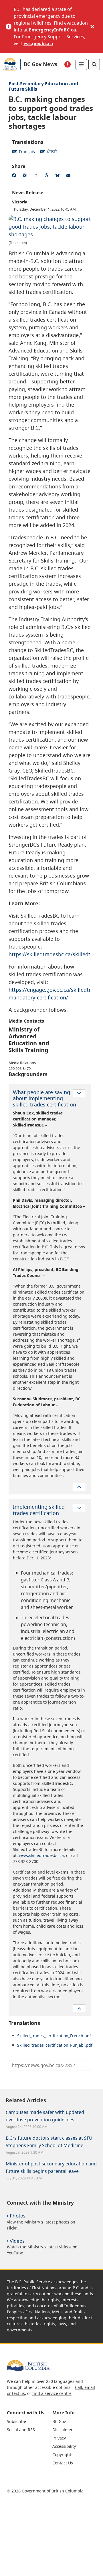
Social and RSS (21, 2430)
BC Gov (59, 2421)
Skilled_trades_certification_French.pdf (54, 2036)
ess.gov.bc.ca (38, 43)
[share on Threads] (47, 176)
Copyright (62, 2455)
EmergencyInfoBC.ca (53, 30)
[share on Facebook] (15, 176)
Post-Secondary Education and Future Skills (43, 86)
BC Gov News (40, 64)
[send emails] (69, 176)
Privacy (59, 2438)
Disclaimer (63, 2430)
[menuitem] (29, 2421)
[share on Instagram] (37, 176)
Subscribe (16, 2421)
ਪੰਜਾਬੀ (52, 152)
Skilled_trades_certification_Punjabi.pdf (55, 2045)
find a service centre (52, 2393)
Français (27, 152)
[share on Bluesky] (58, 176)
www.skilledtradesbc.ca (41, 1855)
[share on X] (26, 176)
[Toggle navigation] (81, 64)
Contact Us (63, 2463)
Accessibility (64, 2446)
